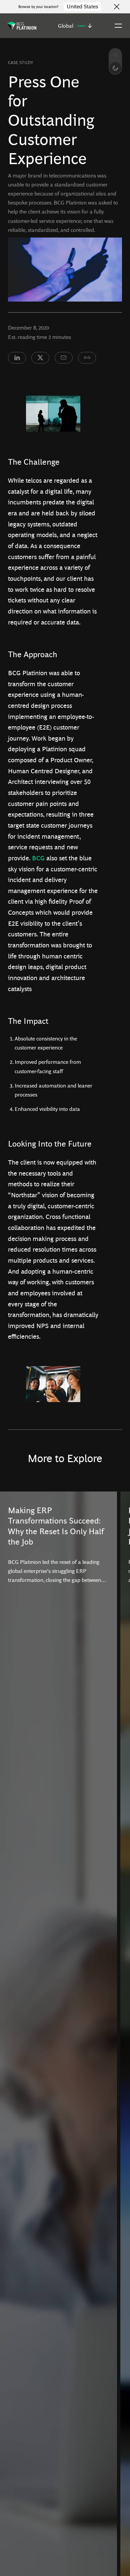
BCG (38, 858)
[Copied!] (87, 358)
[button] (75, 26)
